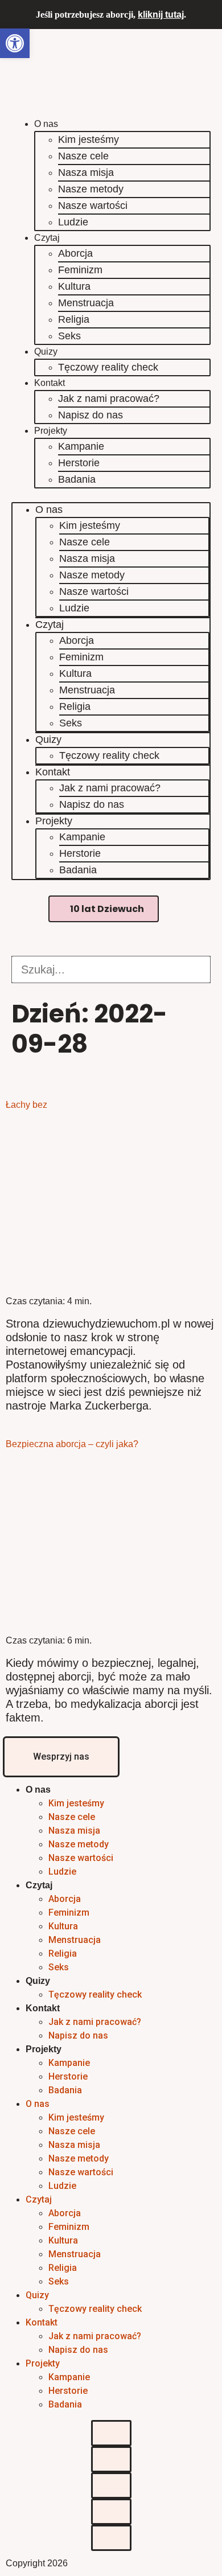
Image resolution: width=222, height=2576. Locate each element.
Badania (77, 479)
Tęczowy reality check (108, 367)
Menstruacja (86, 303)
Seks (69, 336)
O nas (46, 124)
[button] (111, 495)
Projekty (51, 431)
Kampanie (81, 446)
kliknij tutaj (161, 15)
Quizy (46, 352)
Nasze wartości (93, 206)
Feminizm (80, 270)
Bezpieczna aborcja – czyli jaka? (72, 1444)
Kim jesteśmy (89, 139)
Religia (74, 319)
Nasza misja (86, 172)
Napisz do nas (91, 415)
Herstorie (79, 463)
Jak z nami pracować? (109, 398)
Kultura (74, 286)
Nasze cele (83, 156)
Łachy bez (26, 1105)
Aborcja (75, 253)
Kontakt (50, 383)
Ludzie (73, 222)
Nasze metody (91, 189)
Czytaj (47, 238)
